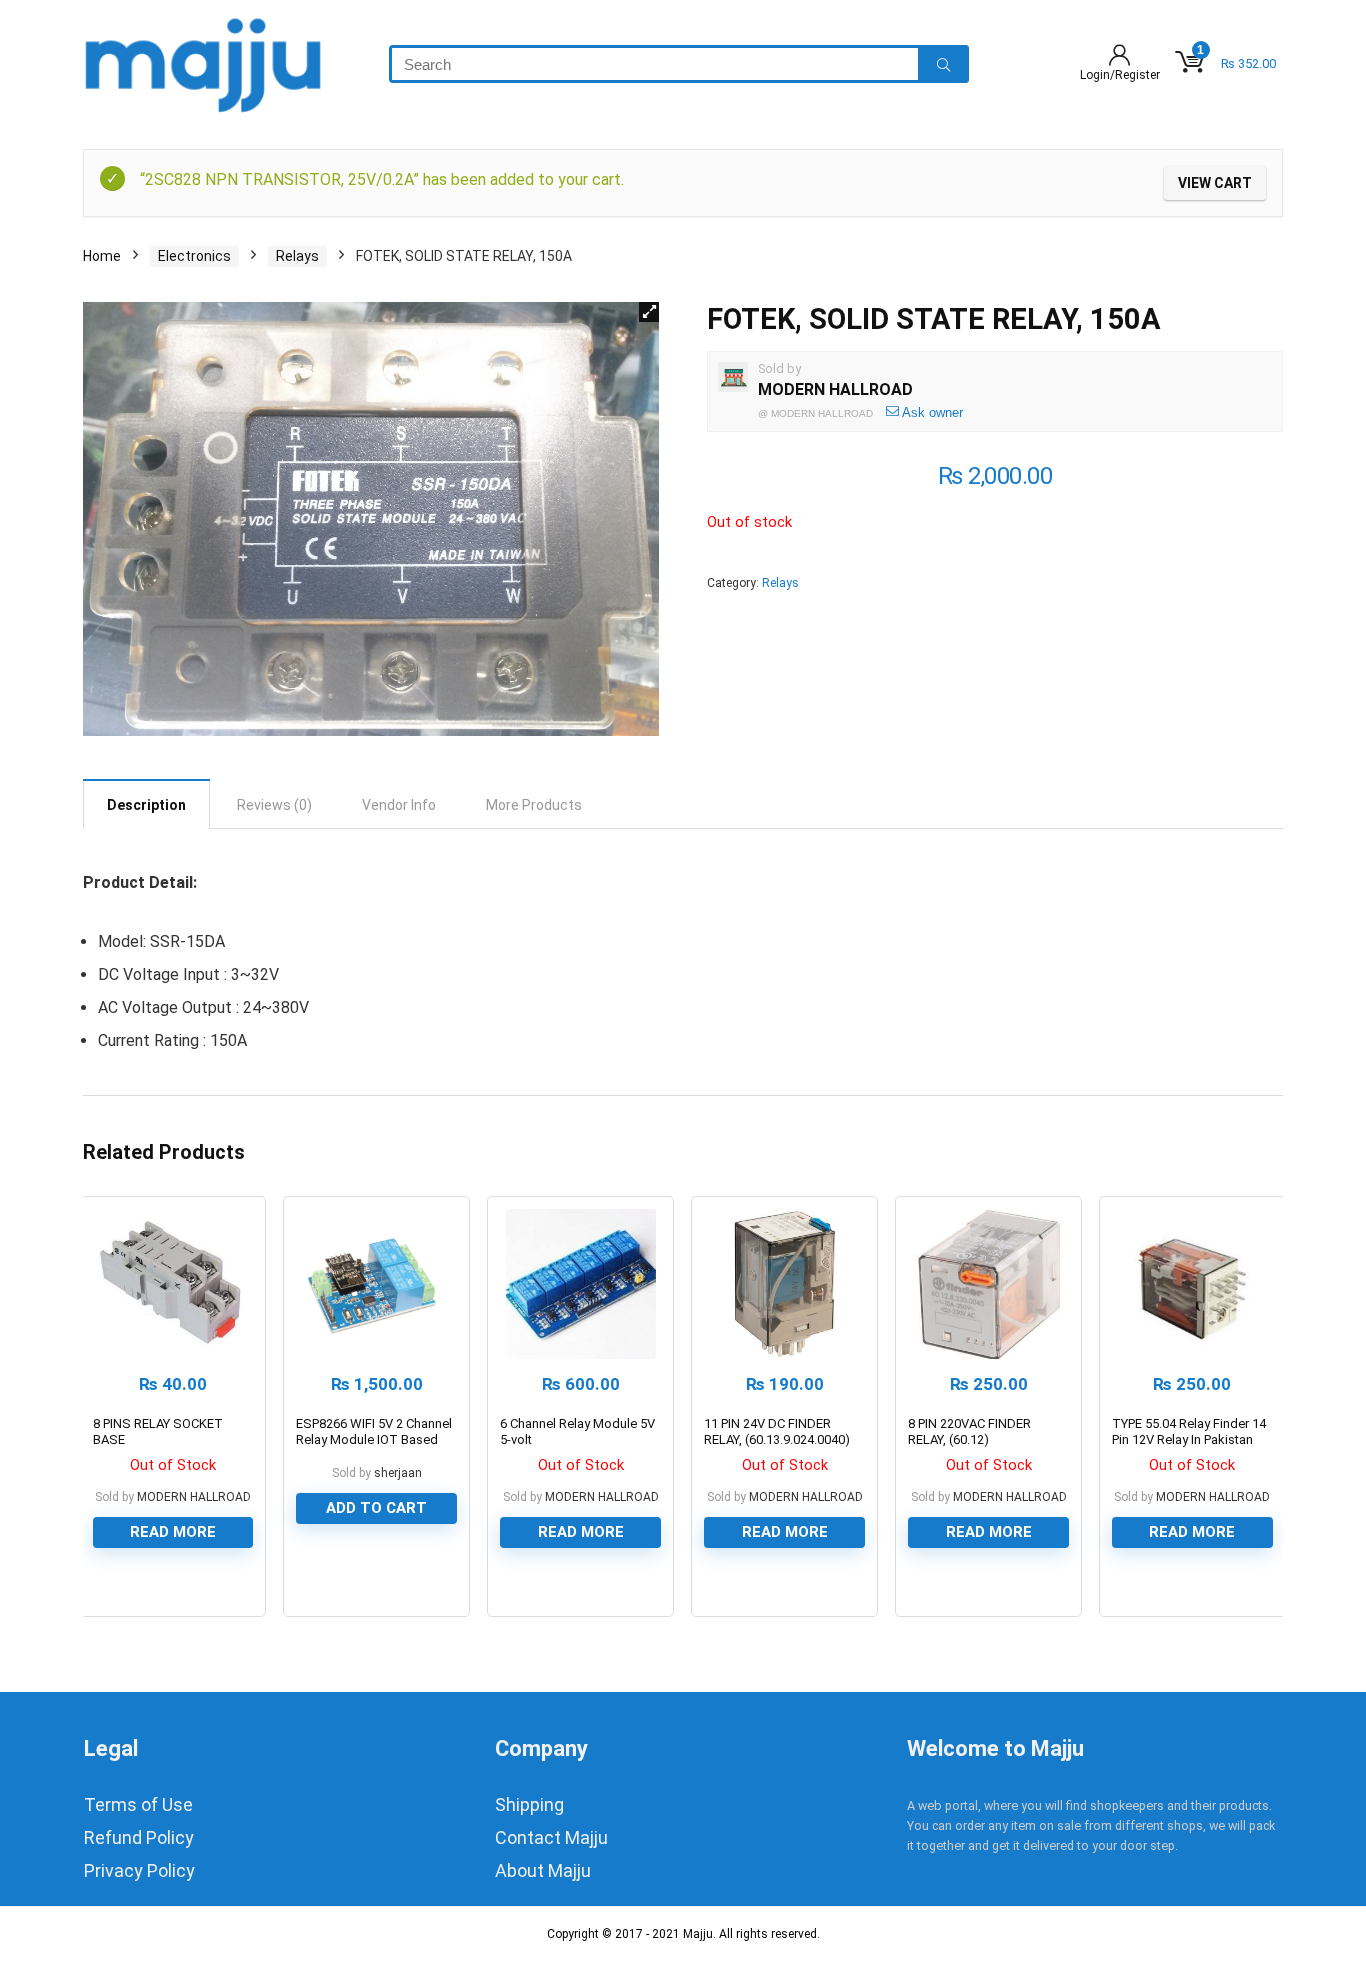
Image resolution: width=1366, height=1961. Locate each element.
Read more (173, 1532)
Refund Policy (139, 1837)
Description (146, 805)
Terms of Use (138, 1804)
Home (102, 256)
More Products (534, 805)
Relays (297, 256)
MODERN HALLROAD (835, 389)
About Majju (543, 1870)
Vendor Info (399, 805)
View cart (1215, 183)
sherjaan (398, 1473)
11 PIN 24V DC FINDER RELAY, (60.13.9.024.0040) (777, 1431)
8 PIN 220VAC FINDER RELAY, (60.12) (969, 1431)
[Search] (943, 64)
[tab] (146, 804)
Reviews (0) (274, 805)
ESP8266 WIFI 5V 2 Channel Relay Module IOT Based (374, 1431)
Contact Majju (551, 1837)
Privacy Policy (139, 1870)
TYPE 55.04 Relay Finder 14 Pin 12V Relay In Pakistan (1189, 1431)
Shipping (529, 1804)
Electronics (194, 256)
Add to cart (376, 1508)
